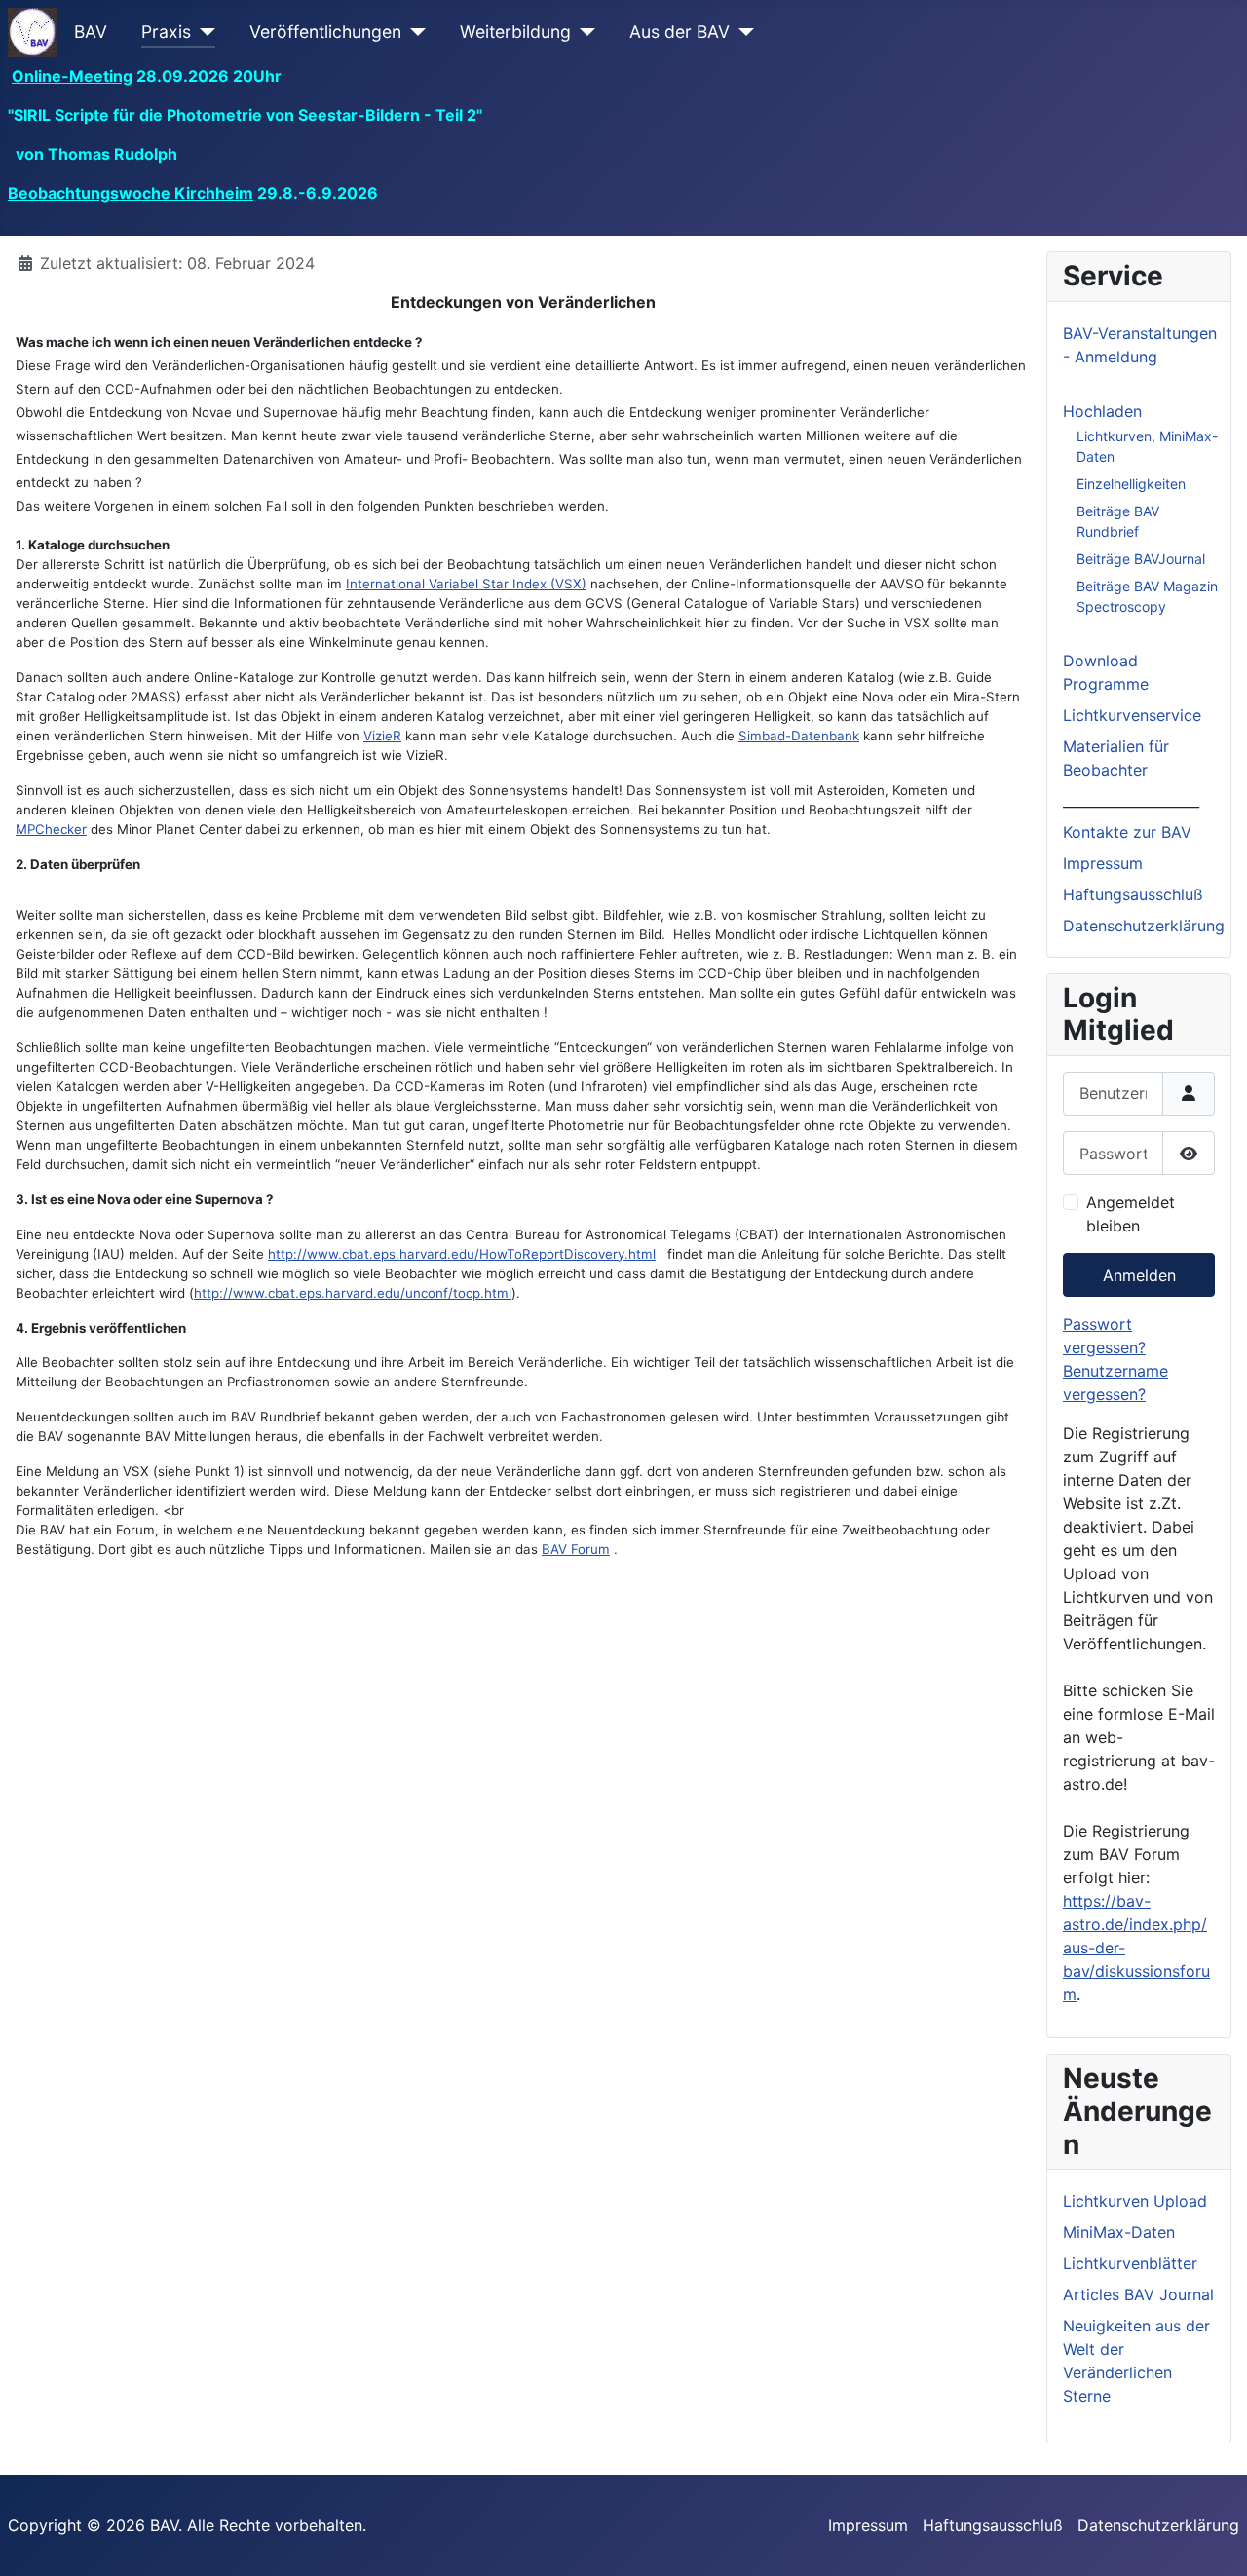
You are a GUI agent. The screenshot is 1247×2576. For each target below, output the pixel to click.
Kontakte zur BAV (1127, 832)
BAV (91, 32)
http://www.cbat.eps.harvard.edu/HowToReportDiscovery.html (462, 1254)
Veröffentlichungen (325, 32)
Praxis (166, 32)
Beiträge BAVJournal (1141, 559)
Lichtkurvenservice (1132, 715)
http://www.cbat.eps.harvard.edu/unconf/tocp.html (353, 1293)
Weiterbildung (515, 32)
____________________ (1131, 801)
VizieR (382, 736)
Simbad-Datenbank (799, 736)
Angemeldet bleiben (1131, 1214)
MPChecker (51, 829)
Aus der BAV (680, 32)
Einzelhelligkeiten (1131, 484)
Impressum (1103, 863)
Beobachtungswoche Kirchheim (131, 193)
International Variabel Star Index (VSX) (466, 584)
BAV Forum (576, 1549)
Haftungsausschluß (1133, 894)
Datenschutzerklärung (1144, 926)
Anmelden (1139, 1275)
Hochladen (1102, 411)
